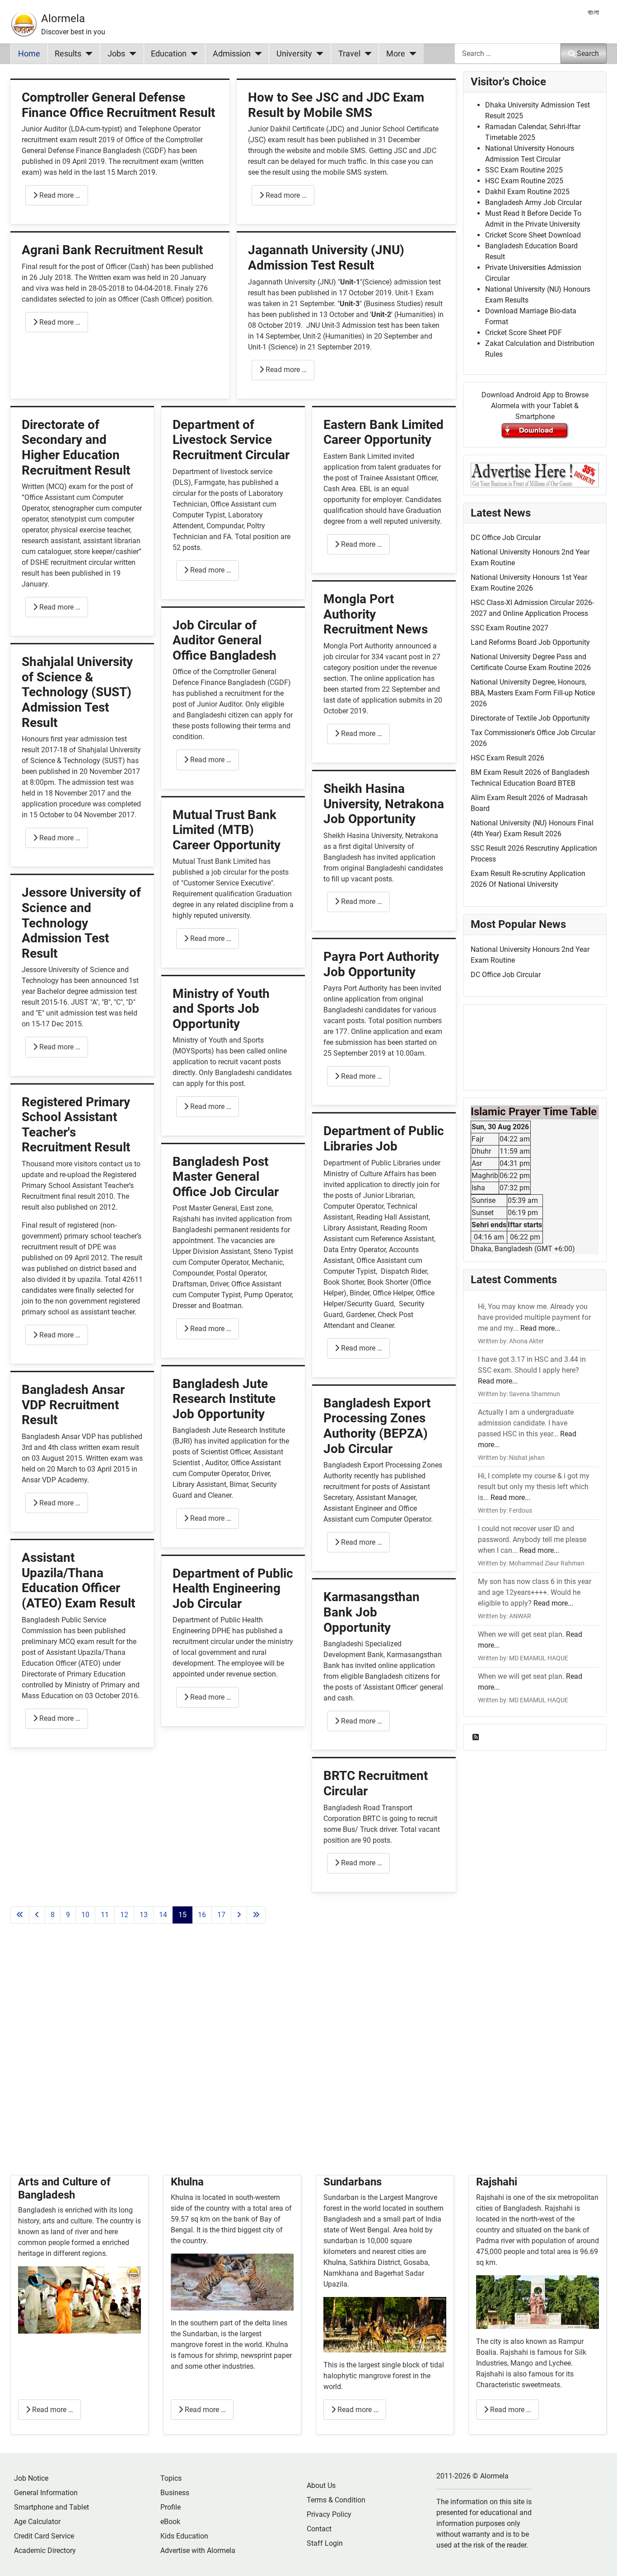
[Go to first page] (20, 1915)
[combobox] (508, 54)
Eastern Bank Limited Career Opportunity (383, 432)
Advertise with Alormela (198, 2550)
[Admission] (256, 54)
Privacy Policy (329, 2514)
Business (175, 2493)
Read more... (540, 1328)
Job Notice (31, 2478)
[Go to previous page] (37, 1915)
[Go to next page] (239, 1915)
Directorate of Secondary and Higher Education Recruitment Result (76, 447)
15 (182, 1915)
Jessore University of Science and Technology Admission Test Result (81, 923)
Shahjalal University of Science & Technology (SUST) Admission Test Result (77, 692)
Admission (232, 54)
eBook (170, 2522)
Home (29, 54)
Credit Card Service (44, 2536)
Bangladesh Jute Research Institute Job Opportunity (224, 1399)
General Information (46, 2493)
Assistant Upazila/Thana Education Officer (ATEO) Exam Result (78, 1580)
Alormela (63, 19)
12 (124, 1915)
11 (105, 1915)
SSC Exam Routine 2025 (524, 170)
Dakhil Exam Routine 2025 (527, 192)
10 (85, 1915)
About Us (321, 2485)
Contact (319, 2529)
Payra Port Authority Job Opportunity (381, 964)
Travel (349, 54)
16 (202, 1915)
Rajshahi (497, 2182)
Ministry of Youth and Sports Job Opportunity (221, 1009)
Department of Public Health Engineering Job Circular (233, 1588)
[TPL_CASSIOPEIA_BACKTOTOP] (601, 2559)
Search (588, 54)
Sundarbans (353, 2182)
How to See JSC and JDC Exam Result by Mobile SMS (336, 105)
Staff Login (325, 2543)
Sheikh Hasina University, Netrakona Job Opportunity (384, 804)
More (396, 54)
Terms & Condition (336, 2500)
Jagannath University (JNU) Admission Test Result (326, 258)
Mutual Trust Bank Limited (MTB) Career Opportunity (227, 830)
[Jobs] (131, 54)
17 (221, 1915)
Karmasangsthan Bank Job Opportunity (372, 1612)
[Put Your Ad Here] (535, 474)
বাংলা (593, 12)
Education (169, 54)
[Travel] (366, 54)
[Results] (87, 54)
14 (163, 1915)
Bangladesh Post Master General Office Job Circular (226, 1177)
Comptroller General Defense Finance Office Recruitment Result (118, 105)
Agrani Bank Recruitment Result (112, 250)
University (294, 54)
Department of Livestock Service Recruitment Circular (231, 440)
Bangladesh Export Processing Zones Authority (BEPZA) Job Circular (377, 1426)
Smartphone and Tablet (51, 2507)
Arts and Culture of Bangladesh (64, 2188)
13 (144, 1915)
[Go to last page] (256, 1915)
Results (68, 54)
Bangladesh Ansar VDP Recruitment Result (73, 1405)
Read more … (59, 195)
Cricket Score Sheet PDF (524, 333)
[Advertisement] (233, 2060)
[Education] (192, 54)
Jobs (116, 54)
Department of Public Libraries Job (384, 1139)
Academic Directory (45, 2550)
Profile (171, 2507)
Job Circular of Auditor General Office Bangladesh (224, 640)
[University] (318, 54)
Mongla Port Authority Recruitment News (376, 614)
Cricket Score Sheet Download (533, 235)
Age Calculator (37, 2522)
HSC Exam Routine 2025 (524, 181)
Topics (171, 2478)
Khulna (187, 2182)
